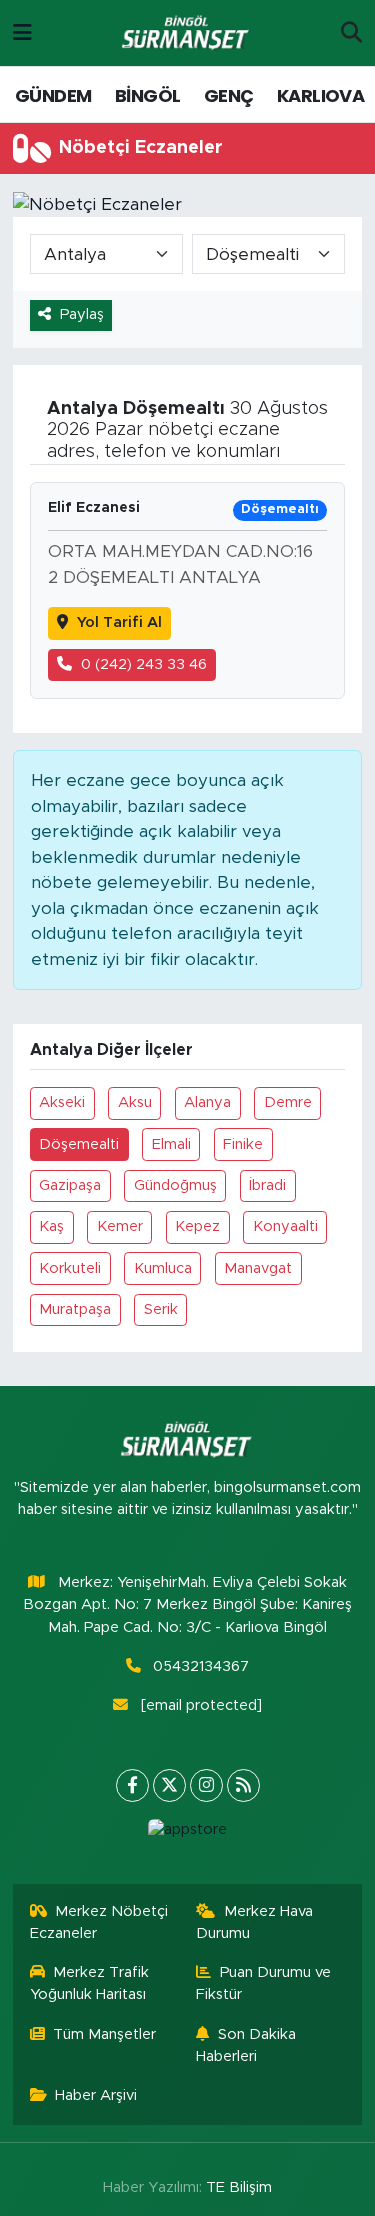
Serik (161, 1309)
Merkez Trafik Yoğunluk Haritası (90, 1983)
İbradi (267, 1185)
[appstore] (188, 1834)
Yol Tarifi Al (119, 622)
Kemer (120, 1226)
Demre (288, 1102)
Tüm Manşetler (104, 2034)
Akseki (62, 1102)
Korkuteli (70, 1268)
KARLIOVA (320, 95)
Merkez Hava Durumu (254, 1922)
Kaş (51, 1226)
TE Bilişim (239, 2187)
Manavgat (258, 1268)
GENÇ (229, 95)
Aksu (135, 1102)
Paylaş (82, 314)
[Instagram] (206, 1785)
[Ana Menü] (22, 32)
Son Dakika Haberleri (246, 2045)
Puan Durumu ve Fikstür (263, 1983)
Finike (243, 1144)
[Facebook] (132, 1785)
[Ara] (351, 33)
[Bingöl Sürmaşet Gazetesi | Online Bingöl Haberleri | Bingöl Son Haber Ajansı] (187, 33)
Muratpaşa (75, 1309)
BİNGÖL (147, 95)
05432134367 (201, 1666)
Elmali (171, 1144)
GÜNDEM (53, 95)
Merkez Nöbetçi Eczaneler (99, 1922)
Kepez (197, 1226)
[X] (169, 1785)
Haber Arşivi (96, 2095)
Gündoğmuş (175, 1185)
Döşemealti (79, 1144)
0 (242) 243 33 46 (144, 664)
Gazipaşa (70, 1185)
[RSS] (243, 1785)
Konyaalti (285, 1226)
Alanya (207, 1102)
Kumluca (163, 1268)
